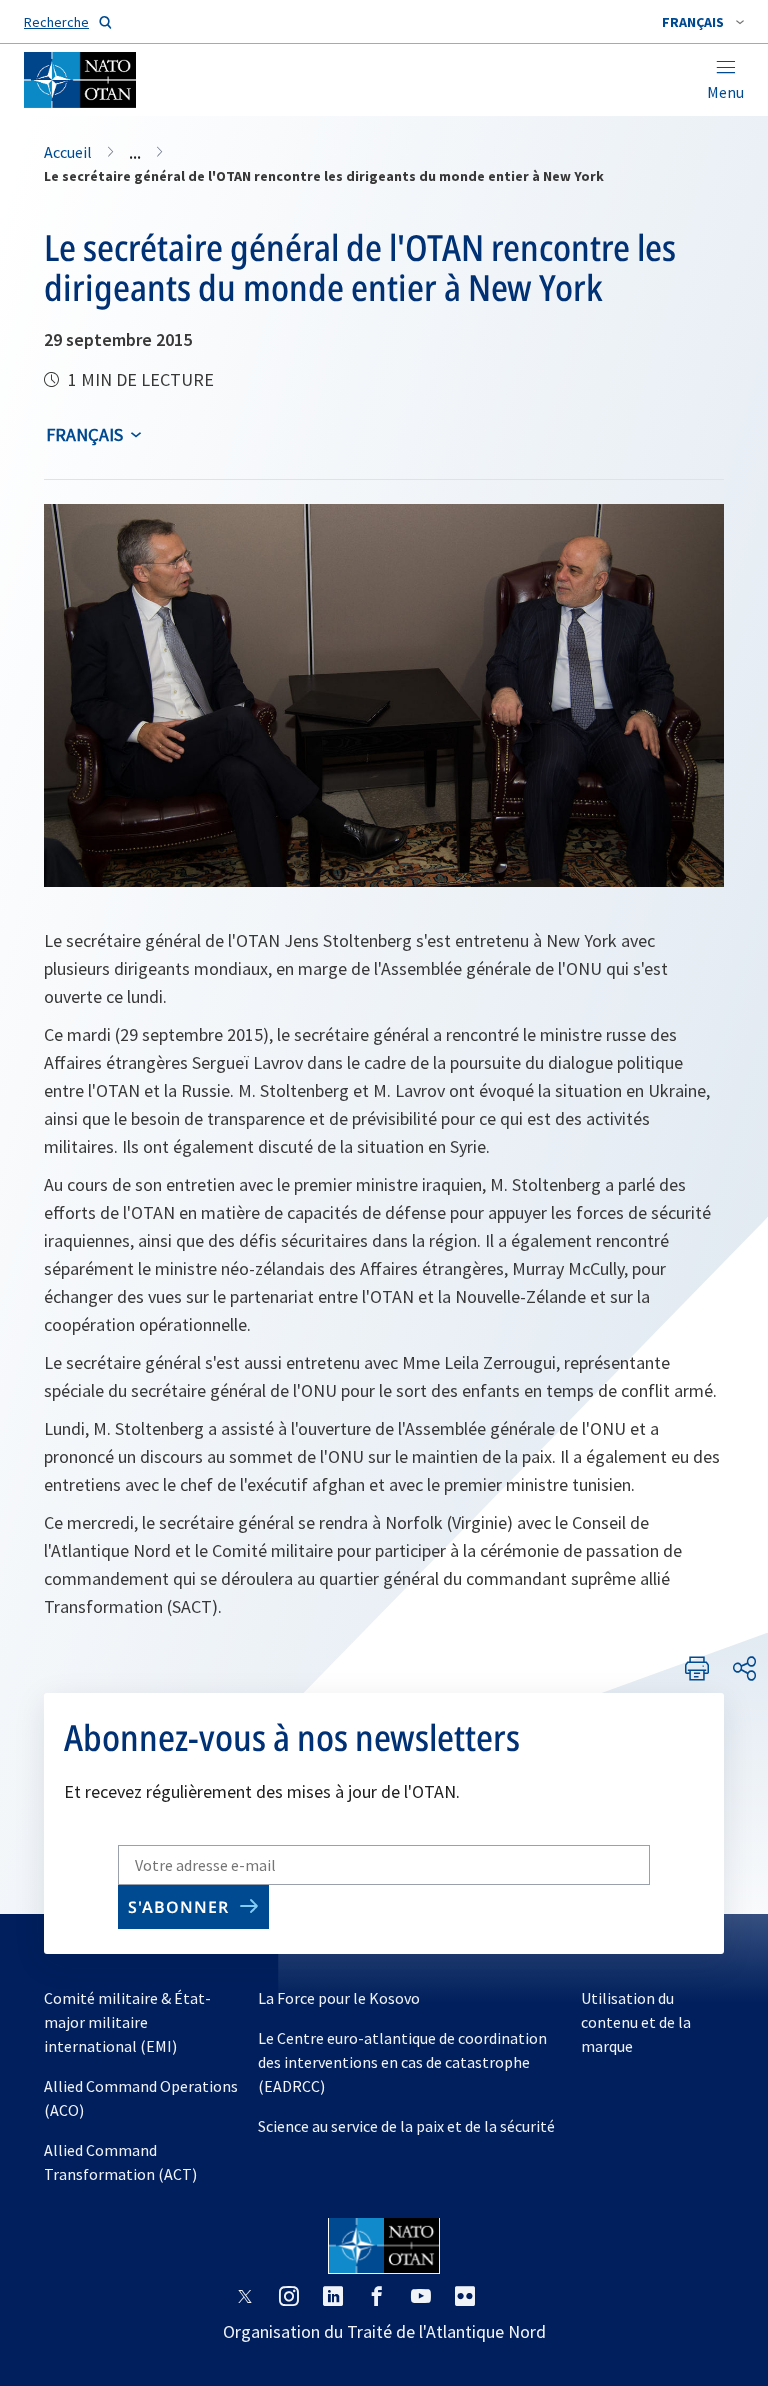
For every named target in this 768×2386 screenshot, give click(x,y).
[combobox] (703, 22)
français (84, 434)
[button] (703, 22)
